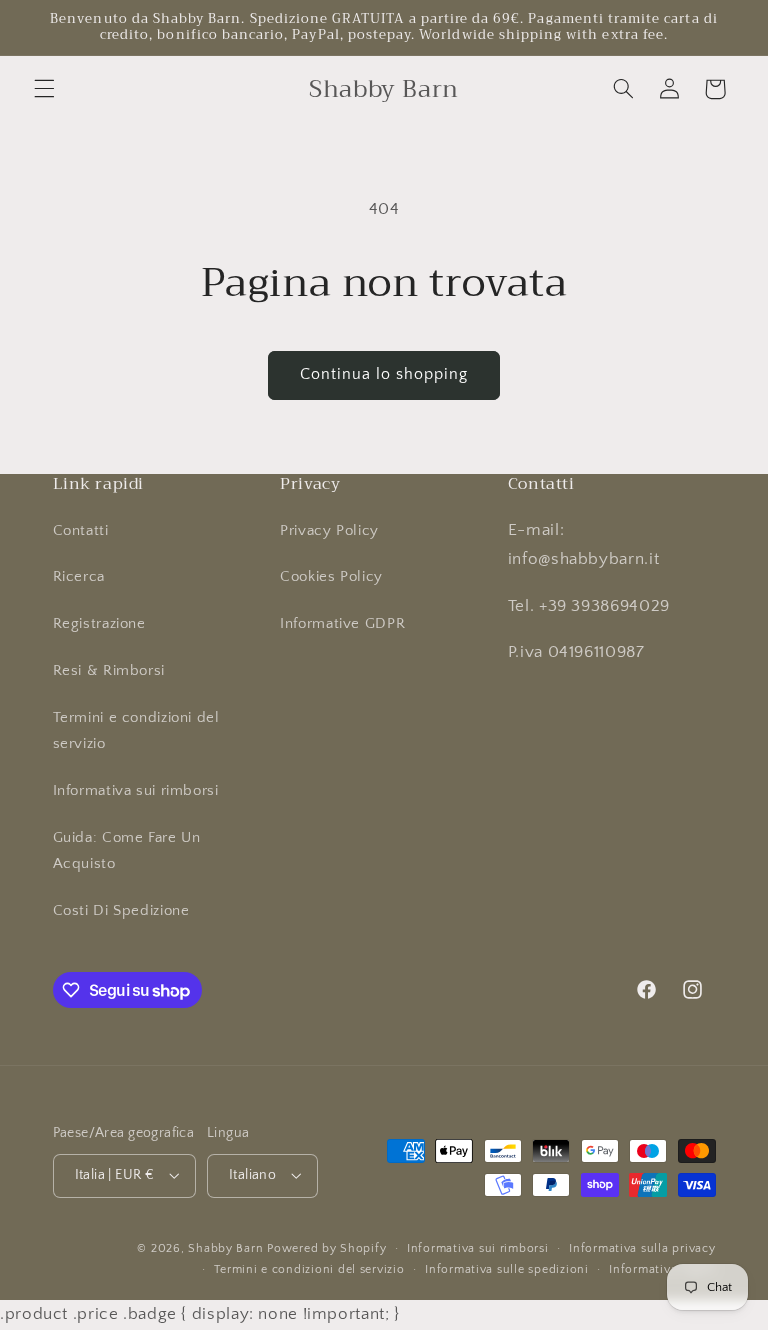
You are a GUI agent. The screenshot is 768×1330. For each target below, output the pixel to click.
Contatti (81, 531)
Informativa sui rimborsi (136, 791)
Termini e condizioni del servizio (136, 731)
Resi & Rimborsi (109, 671)
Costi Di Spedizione (121, 911)
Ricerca (79, 577)
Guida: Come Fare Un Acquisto (127, 851)
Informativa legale (662, 1269)
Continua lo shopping (384, 374)
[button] (44, 89)
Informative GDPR (342, 624)
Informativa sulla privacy (642, 1248)
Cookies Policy (331, 577)
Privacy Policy (329, 531)
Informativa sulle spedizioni (507, 1269)
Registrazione (99, 624)
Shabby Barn (225, 1248)
